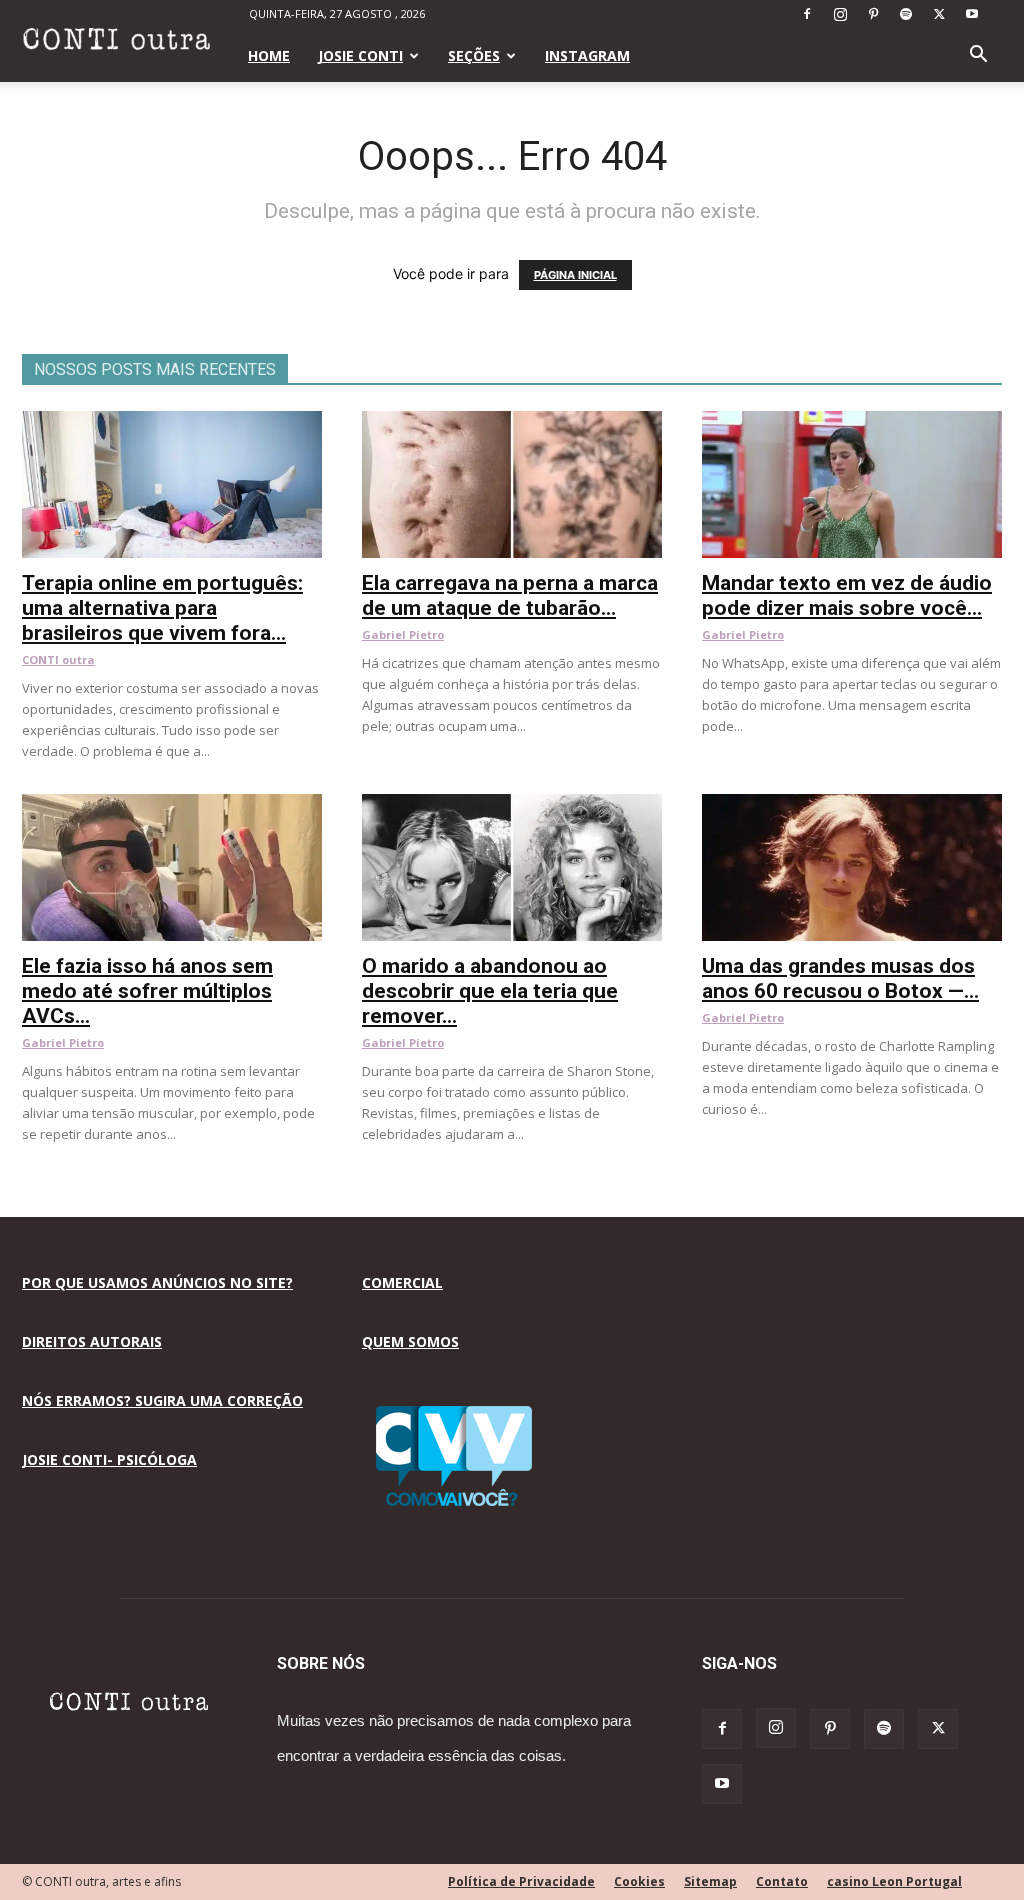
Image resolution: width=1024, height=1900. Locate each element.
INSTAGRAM (587, 55)
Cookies (639, 1881)
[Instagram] (840, 14)
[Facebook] (807, 14)
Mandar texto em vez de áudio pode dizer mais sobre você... (847, 595)
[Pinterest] (873, 14)
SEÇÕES (474, 55)
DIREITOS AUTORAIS (92, 1341)
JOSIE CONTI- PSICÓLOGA (109, 1459)
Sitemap (710, 1881)
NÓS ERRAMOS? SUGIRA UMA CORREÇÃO (162, 1400)
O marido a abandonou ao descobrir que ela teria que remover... (490, 991)
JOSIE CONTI (360, 55)
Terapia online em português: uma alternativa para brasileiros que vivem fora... (162, 608)
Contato (782, 1881)
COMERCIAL (402, 1282)
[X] (939, 14)
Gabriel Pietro (403, 634)
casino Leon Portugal (894, 1881)
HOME (269, 55)
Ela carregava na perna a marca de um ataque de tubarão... (510, 595)
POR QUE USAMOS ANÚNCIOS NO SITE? (157, 1282)
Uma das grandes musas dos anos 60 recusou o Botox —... (840, 978)
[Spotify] (906, 14)
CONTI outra (58, 659)
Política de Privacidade (521, 1881)
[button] (978, 56)
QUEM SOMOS (410, 1341)
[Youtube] (972, 14)
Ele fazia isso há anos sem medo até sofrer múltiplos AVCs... (147, 991)
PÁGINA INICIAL (575, 275)
